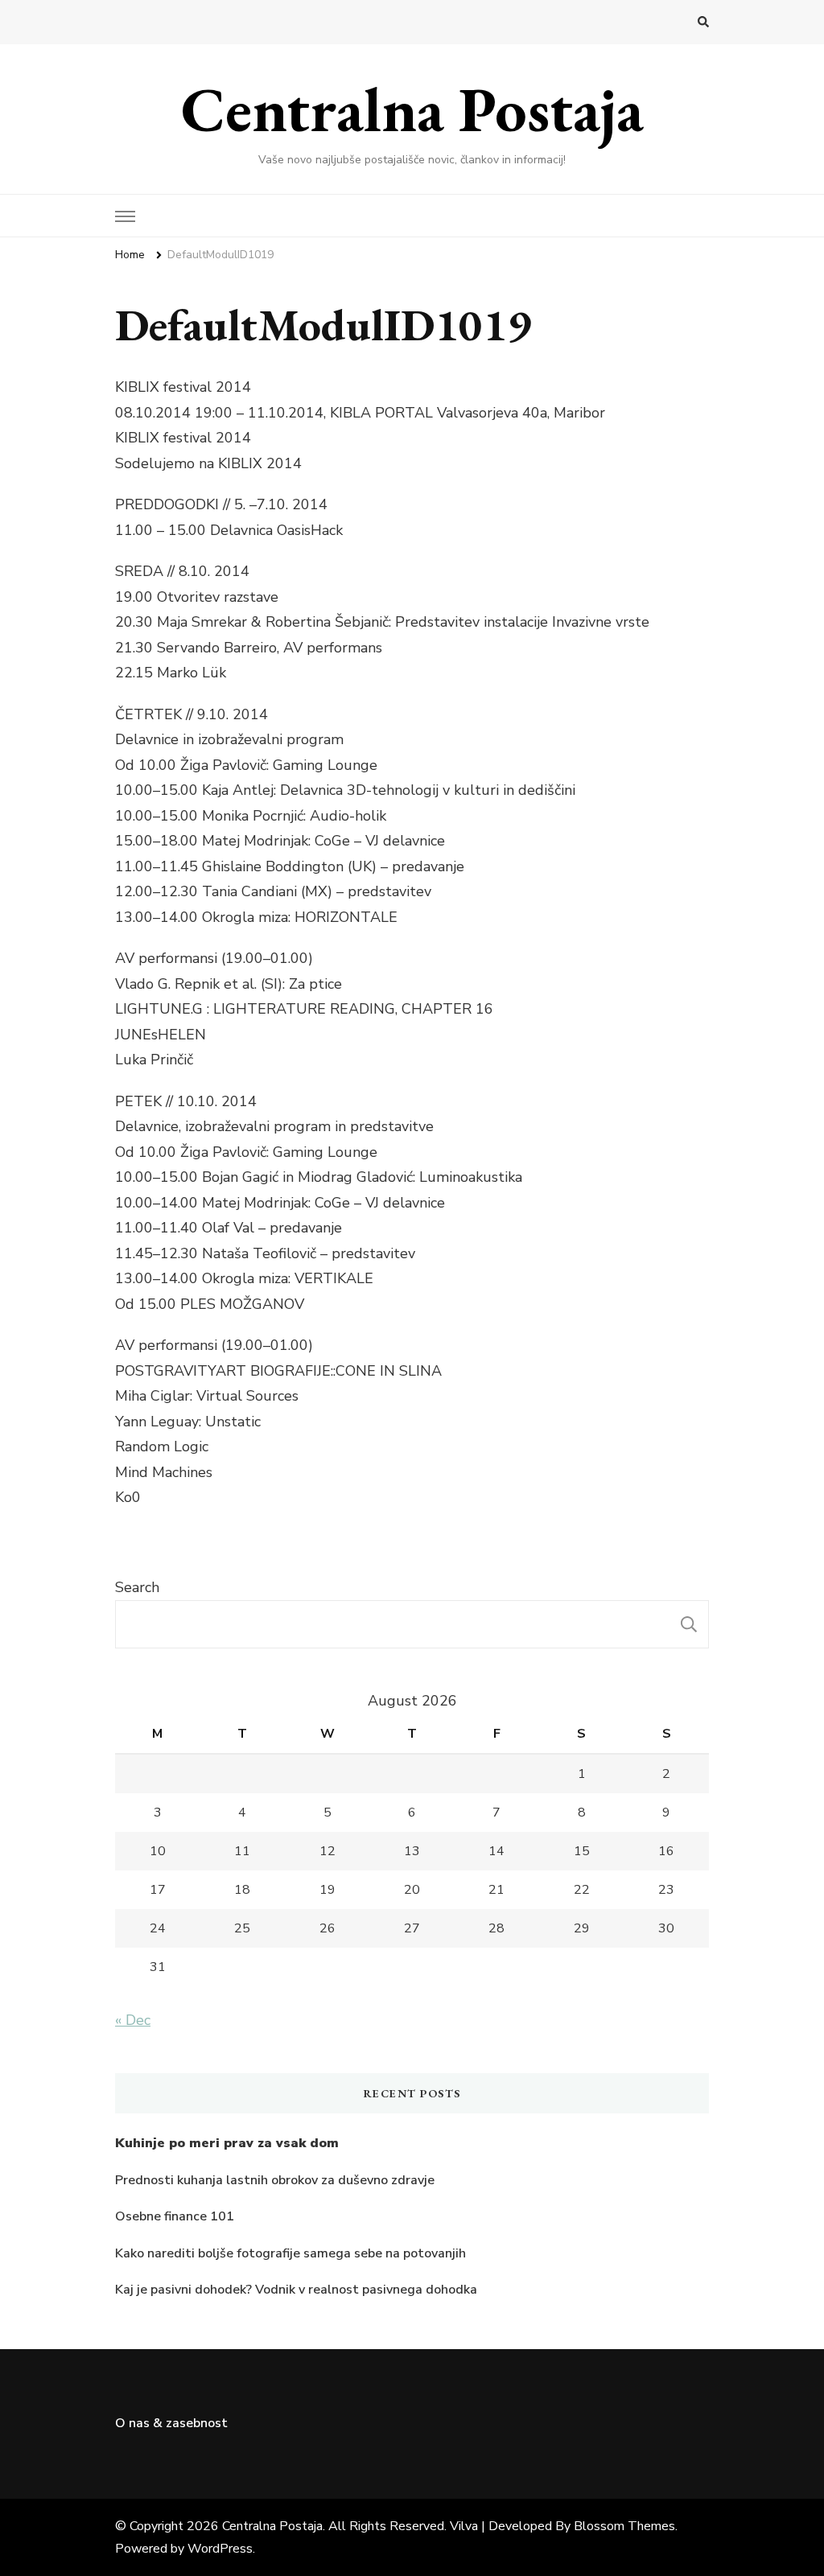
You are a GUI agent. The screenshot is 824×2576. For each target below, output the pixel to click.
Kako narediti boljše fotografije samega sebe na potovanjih (290, 2253)
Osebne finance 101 (175, 2216)
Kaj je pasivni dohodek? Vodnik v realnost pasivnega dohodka (296, 2290)
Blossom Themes (624, 2526)
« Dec (133, 2020)
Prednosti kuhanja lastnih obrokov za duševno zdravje (275, 2180)
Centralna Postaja (412, 109)
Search (137, 1587)
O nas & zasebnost (171, 2423)
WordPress (220, 2549)
